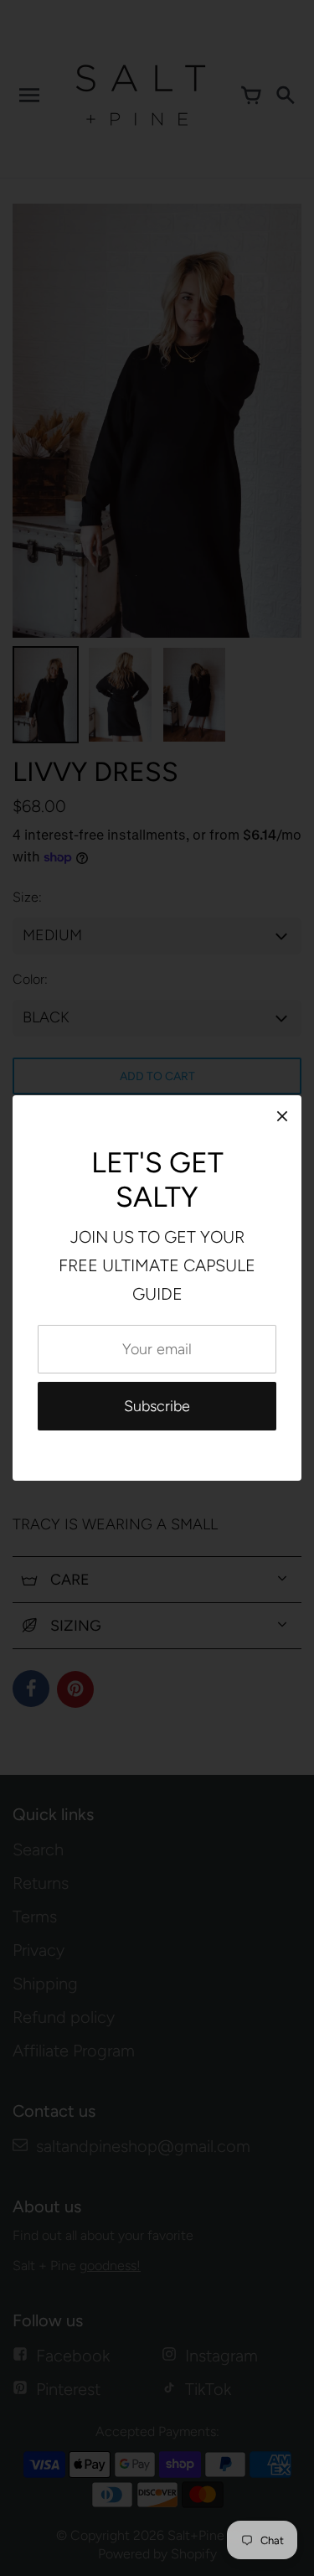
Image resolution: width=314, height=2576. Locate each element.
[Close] (282, 1116)
